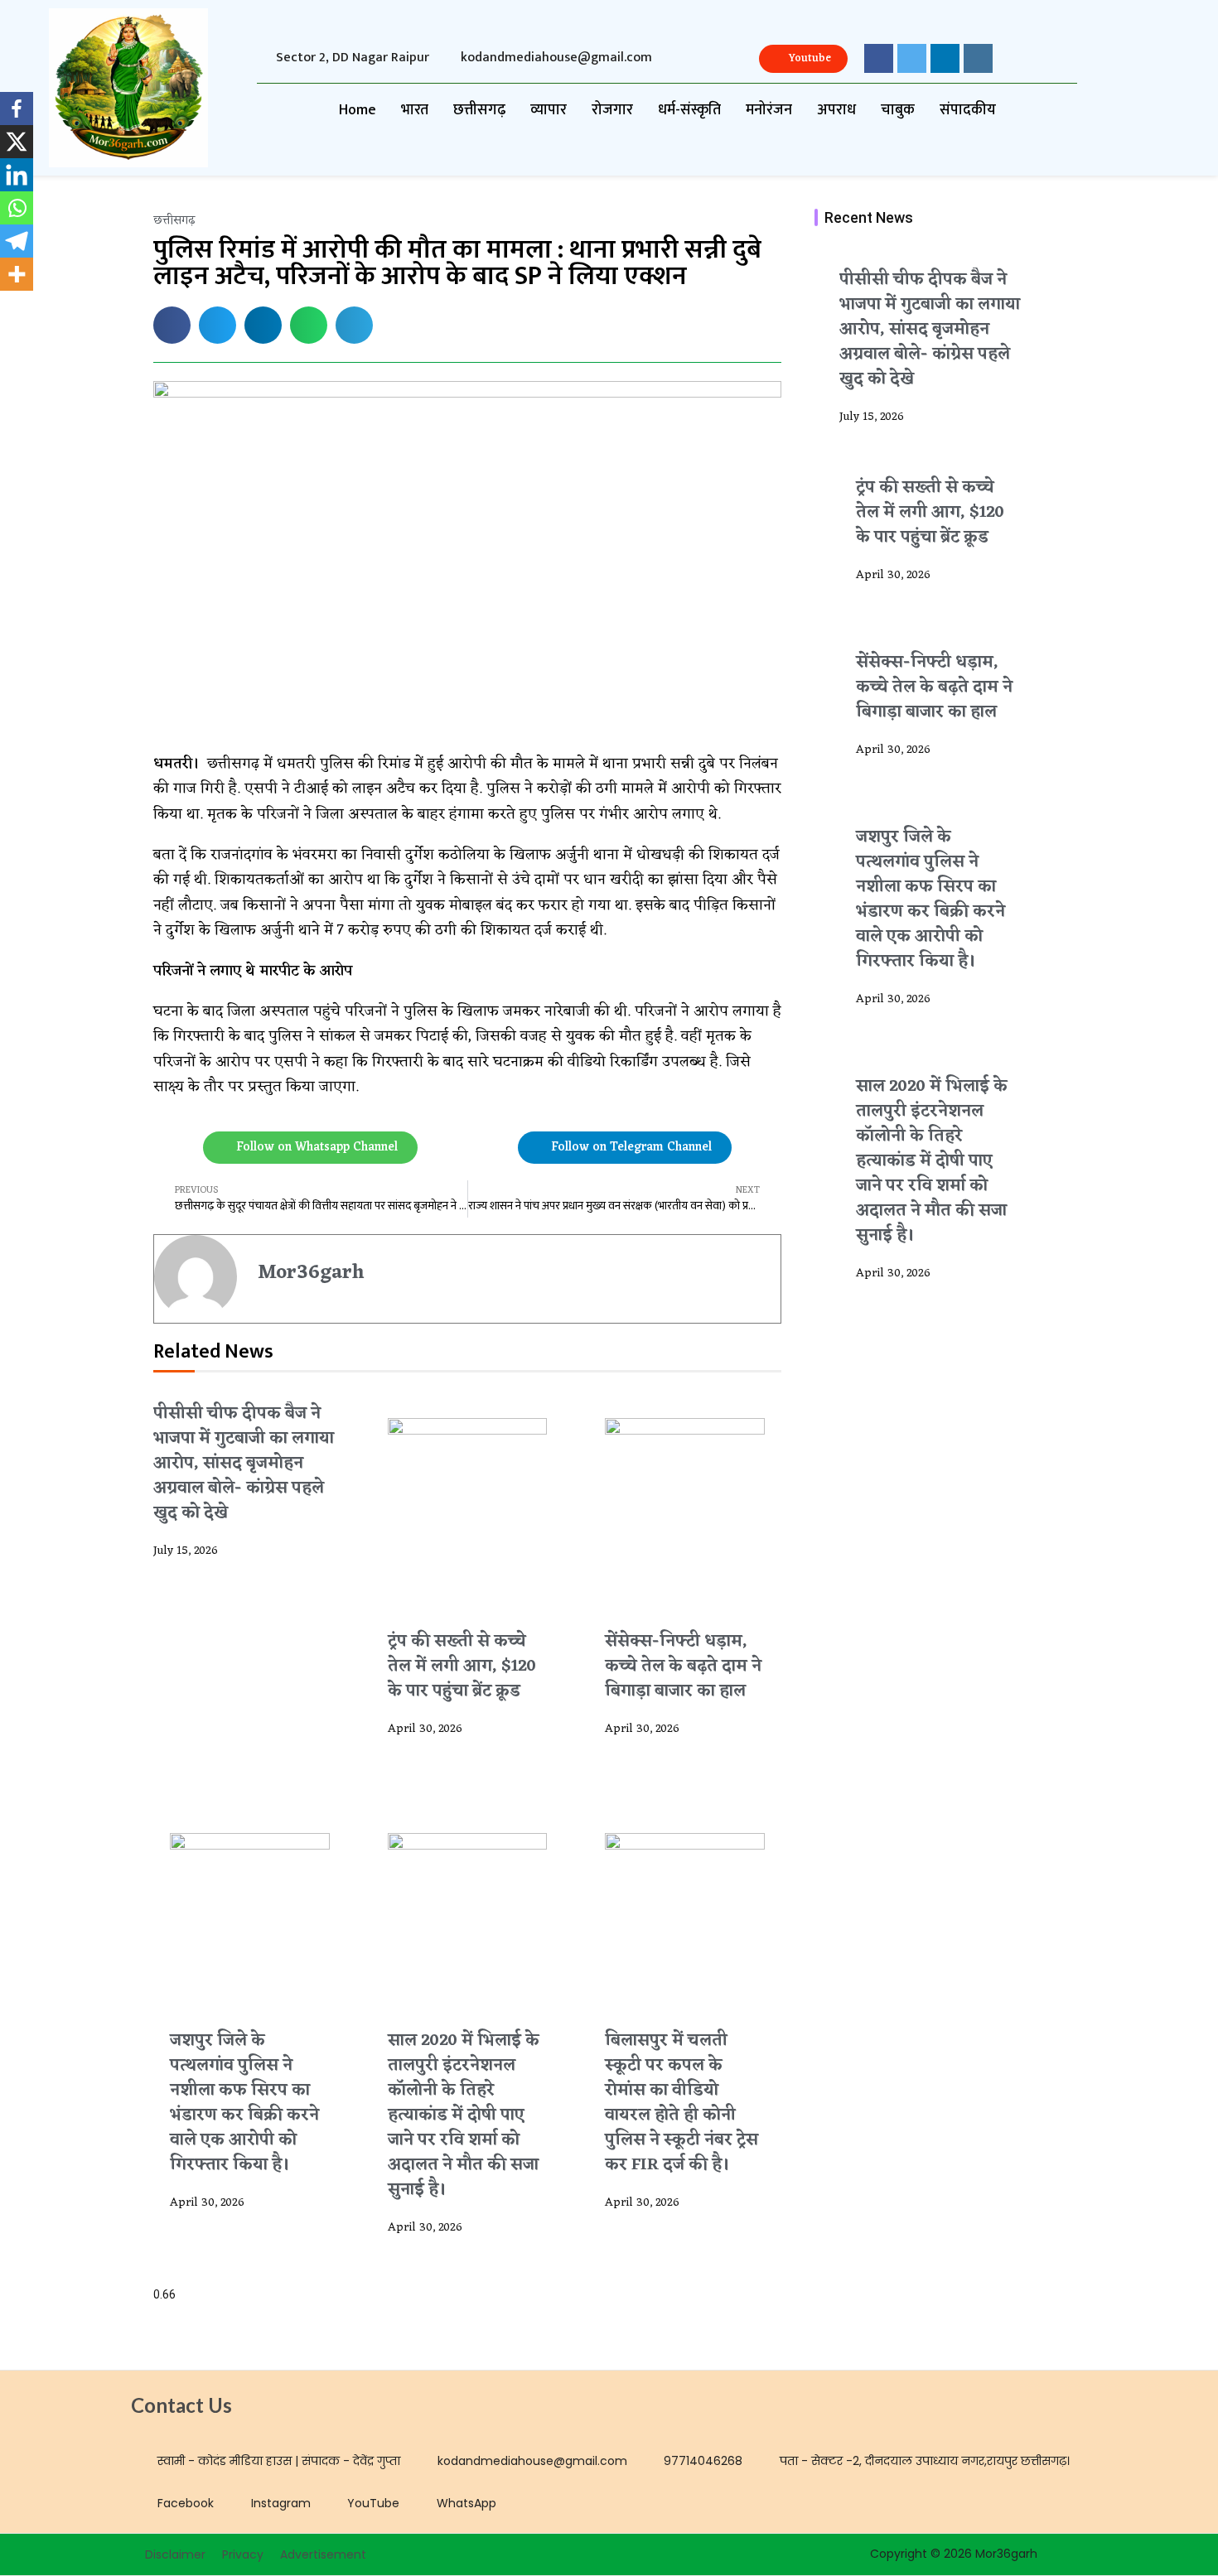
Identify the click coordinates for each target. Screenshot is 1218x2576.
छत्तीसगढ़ (479, 110)
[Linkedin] (17, 175)
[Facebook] (17, 109)
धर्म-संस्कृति (689, 110)
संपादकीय (968, 110)
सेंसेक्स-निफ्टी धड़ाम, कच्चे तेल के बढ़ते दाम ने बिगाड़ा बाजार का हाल (683, 1667)
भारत (415, 110)
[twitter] (912, 58)
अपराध (836, 110)
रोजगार (612, 110)
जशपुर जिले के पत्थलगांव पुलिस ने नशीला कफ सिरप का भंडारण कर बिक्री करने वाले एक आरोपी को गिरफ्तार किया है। (244, 2103)
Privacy (243, 2554)
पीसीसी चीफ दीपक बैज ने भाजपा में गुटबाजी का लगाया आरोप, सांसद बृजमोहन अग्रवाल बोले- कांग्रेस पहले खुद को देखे (244, 1464)
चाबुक (898, 110)
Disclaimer (175, 2554)
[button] (172, 325)
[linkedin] (945, 58)
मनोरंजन (769, 110)
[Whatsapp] (17, 208)
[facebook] (879, 58)
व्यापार (549, 110)
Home (358, 110)
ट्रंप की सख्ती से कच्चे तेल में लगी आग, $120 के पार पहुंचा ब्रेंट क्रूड (462, 1667)
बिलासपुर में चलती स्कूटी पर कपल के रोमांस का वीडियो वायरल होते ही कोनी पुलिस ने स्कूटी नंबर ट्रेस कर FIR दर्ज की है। (681, 2103)
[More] (17, 274)
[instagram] (978, 58)
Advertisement (323, 2554)
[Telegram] (17, 241)
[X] (17, 142)
